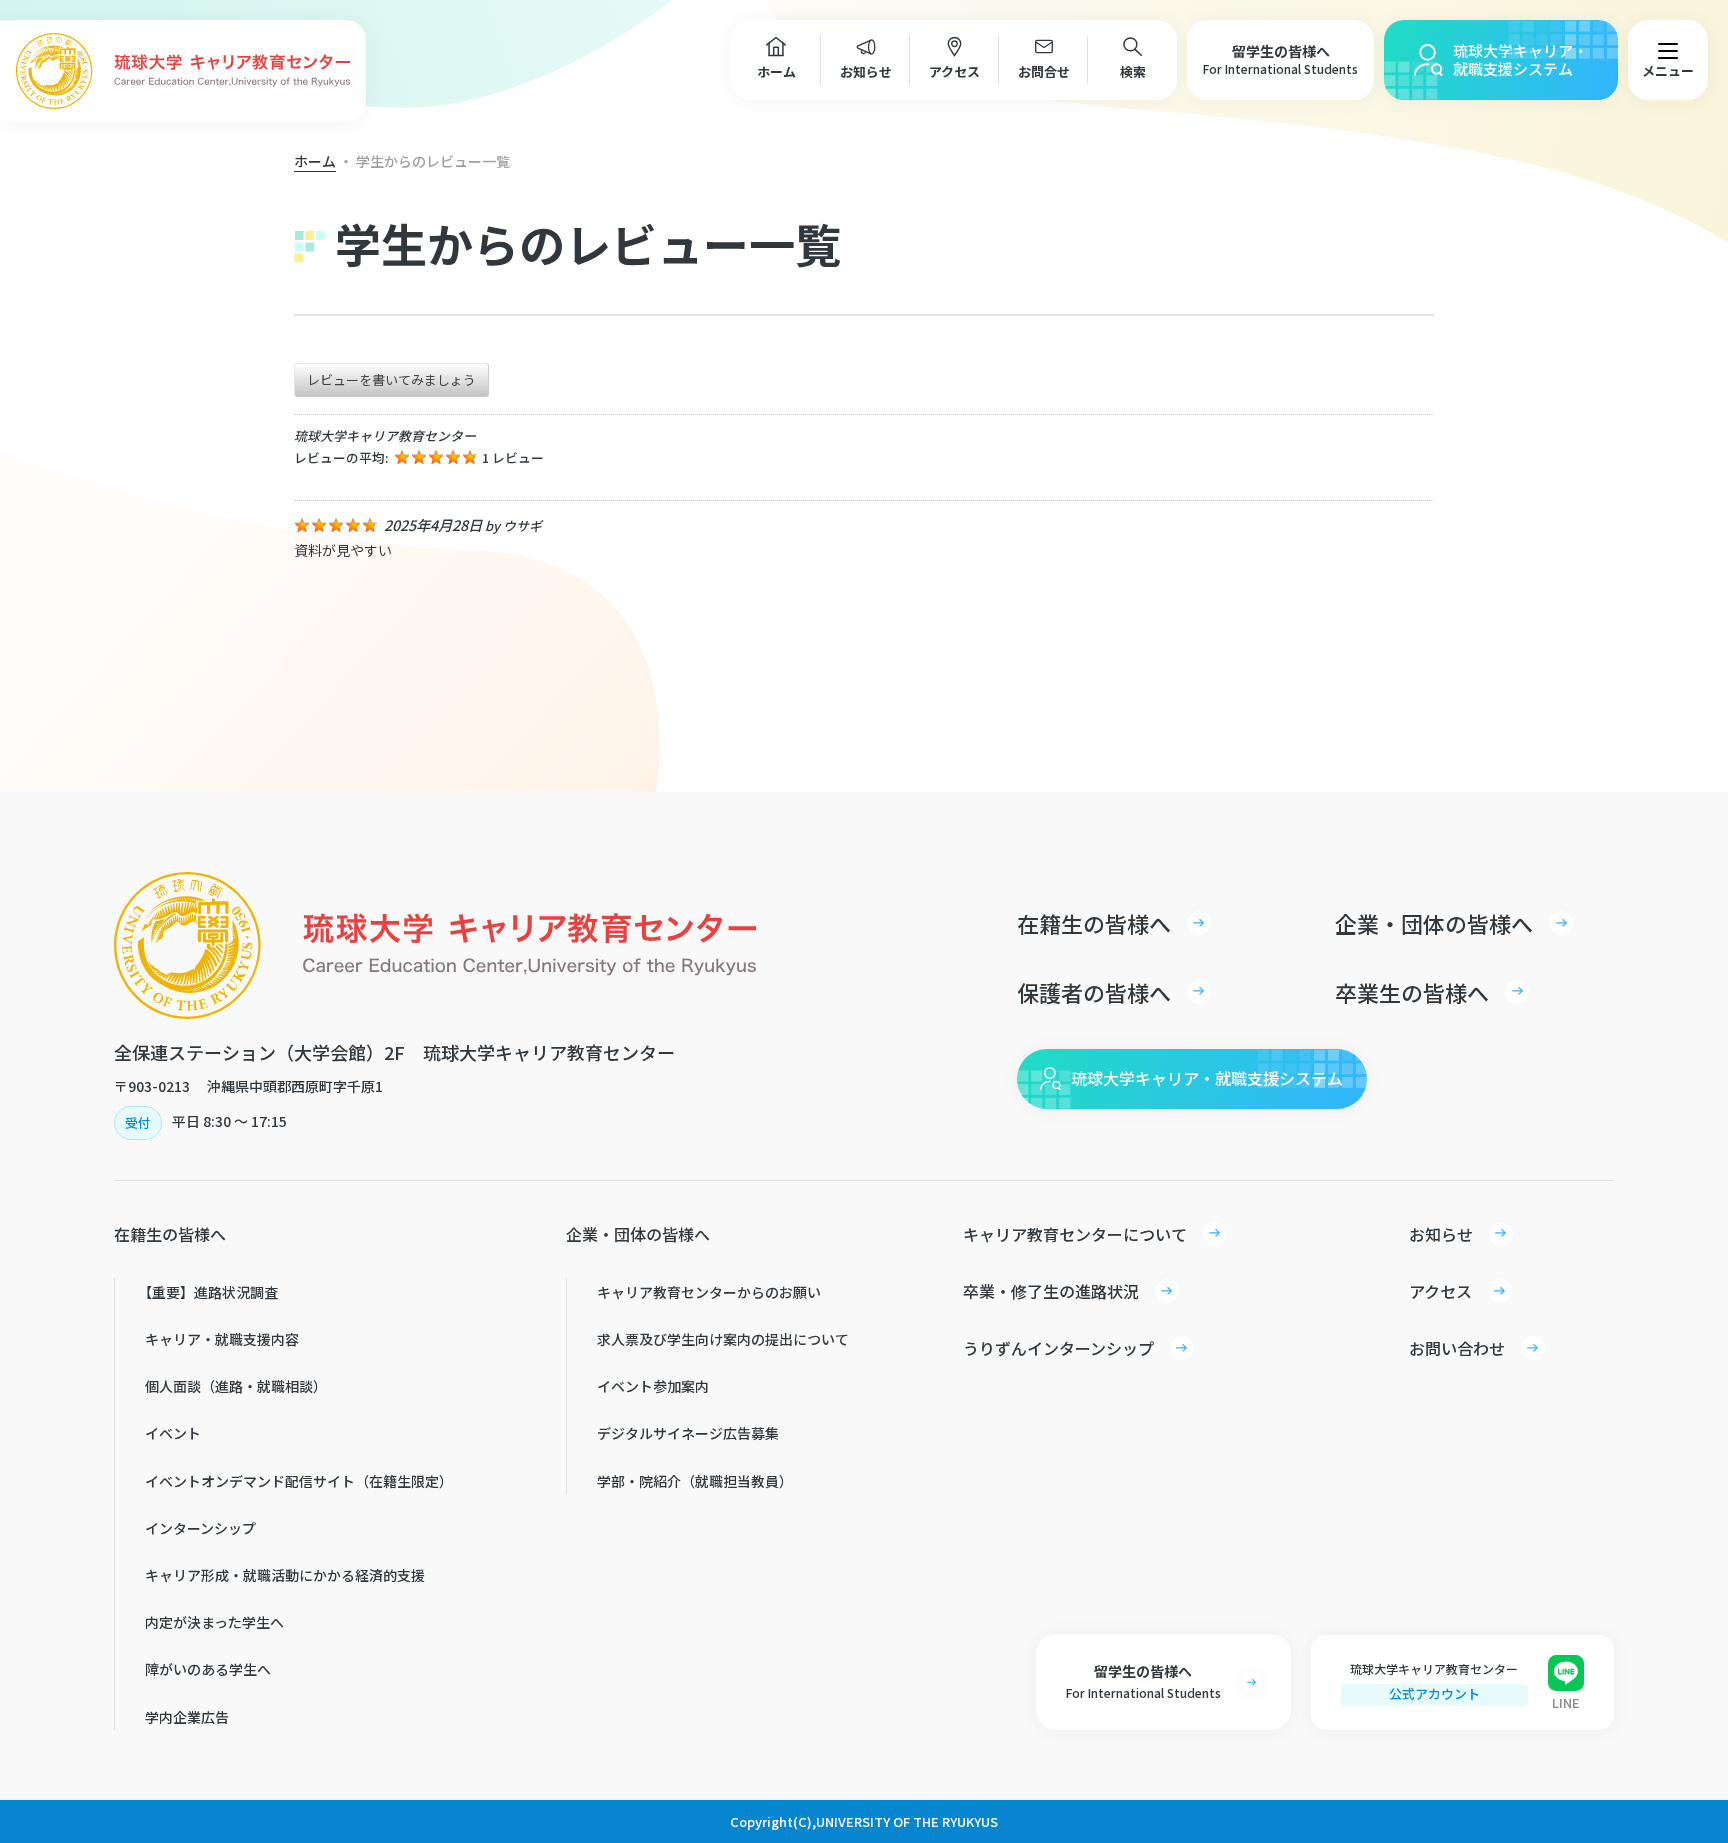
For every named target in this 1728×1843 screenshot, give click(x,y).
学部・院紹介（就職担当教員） (695, 1481)
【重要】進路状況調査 (208, 1292)
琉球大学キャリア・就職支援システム (1520, 59)
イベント (173, 1433)
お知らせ (866, 71)
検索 (1133, 71)
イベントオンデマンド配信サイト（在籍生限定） (299, 1481)
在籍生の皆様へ (1094, 923)
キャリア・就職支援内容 (222, 1339)
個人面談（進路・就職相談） (236, 1386)
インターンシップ (200, 1528)
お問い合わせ (1457, 1348)
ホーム (776, 71)
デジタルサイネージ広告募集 (688, 1433)
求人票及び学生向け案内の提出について (723, 1339)
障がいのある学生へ (208, 1669)
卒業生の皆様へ (1412, 992)
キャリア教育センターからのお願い (709, 1292)
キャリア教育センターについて (1075, 1234)
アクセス (954, 71)
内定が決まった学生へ (214, 1622)
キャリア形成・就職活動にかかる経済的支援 (285, 1575)
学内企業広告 (187, 1717)
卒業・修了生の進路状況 (1051, 1291)
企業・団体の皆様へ (1434, 923)
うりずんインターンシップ (1058, 1348)
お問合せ (1044, 71)
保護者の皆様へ (1094, 992)
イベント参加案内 (653, 1386)
